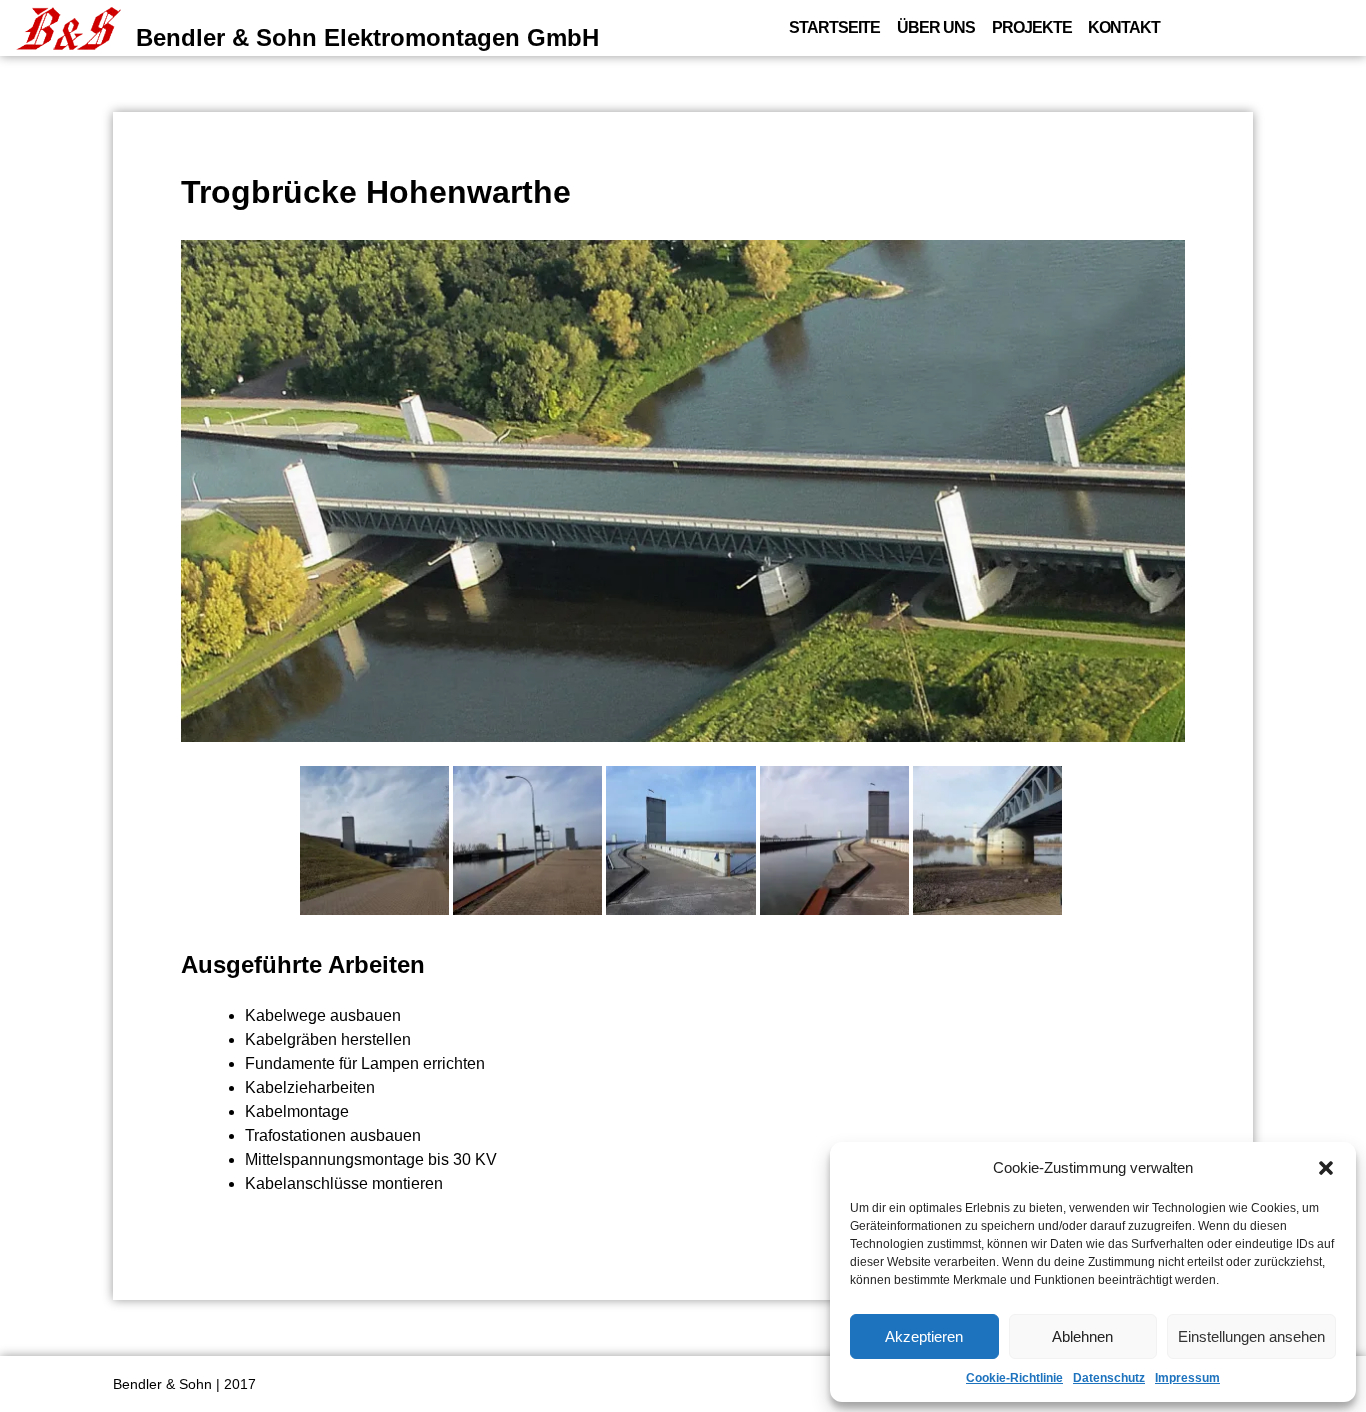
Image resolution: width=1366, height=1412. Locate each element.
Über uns (936, 27)
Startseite (834, 27)
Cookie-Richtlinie (1014, 1378)
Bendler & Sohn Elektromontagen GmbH (367, 37)
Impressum (1187, 1378)
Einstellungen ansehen (1251, 1336)
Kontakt (1124, 27)
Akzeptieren (924, 1336)
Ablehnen (1082, 1336)
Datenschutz (1109, 1378)
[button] (1326, 1168)
